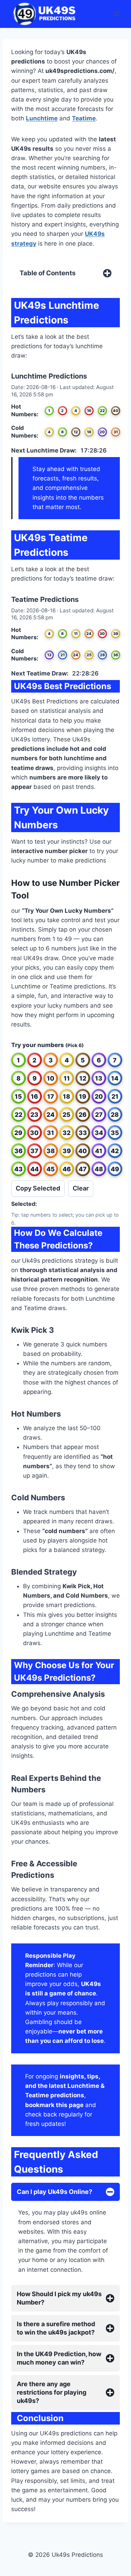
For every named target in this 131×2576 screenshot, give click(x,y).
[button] (19, 1060)
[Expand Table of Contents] (107, 273)
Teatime (84, 118)
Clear (81, 1188)
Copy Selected (38, 1188)
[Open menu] (116, 14)
